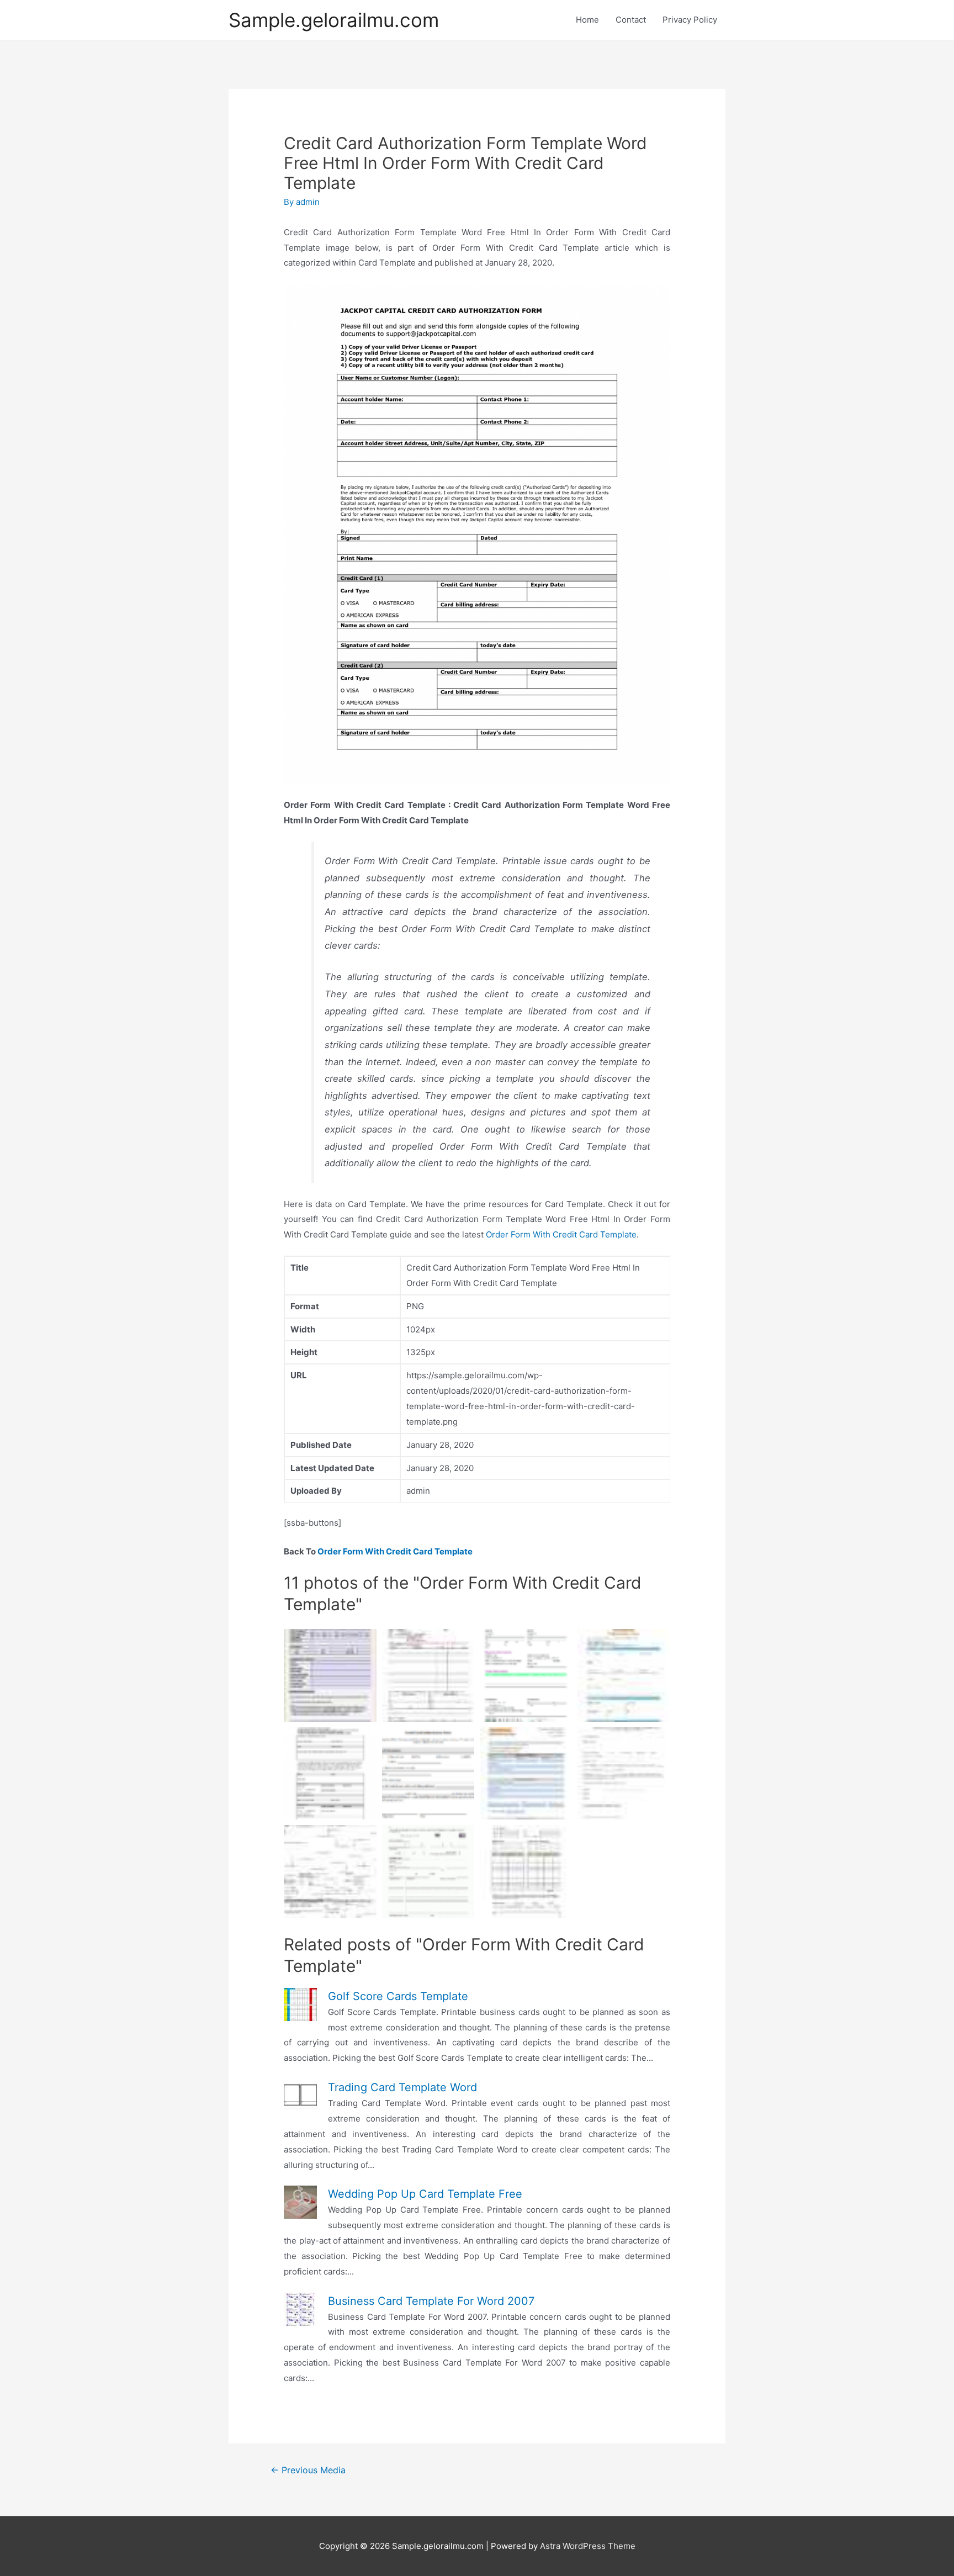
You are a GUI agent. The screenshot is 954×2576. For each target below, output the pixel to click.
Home (587, 20)
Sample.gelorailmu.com (334, 20)
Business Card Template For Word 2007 (431, 2301)
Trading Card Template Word (402, 2087)
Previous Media (308, 2470)
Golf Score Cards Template (398, 1996)
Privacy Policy (690, 20)
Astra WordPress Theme (588, 2546)
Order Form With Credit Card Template (561, 1234)
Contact (631, 20)
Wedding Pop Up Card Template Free (425, 2194)
